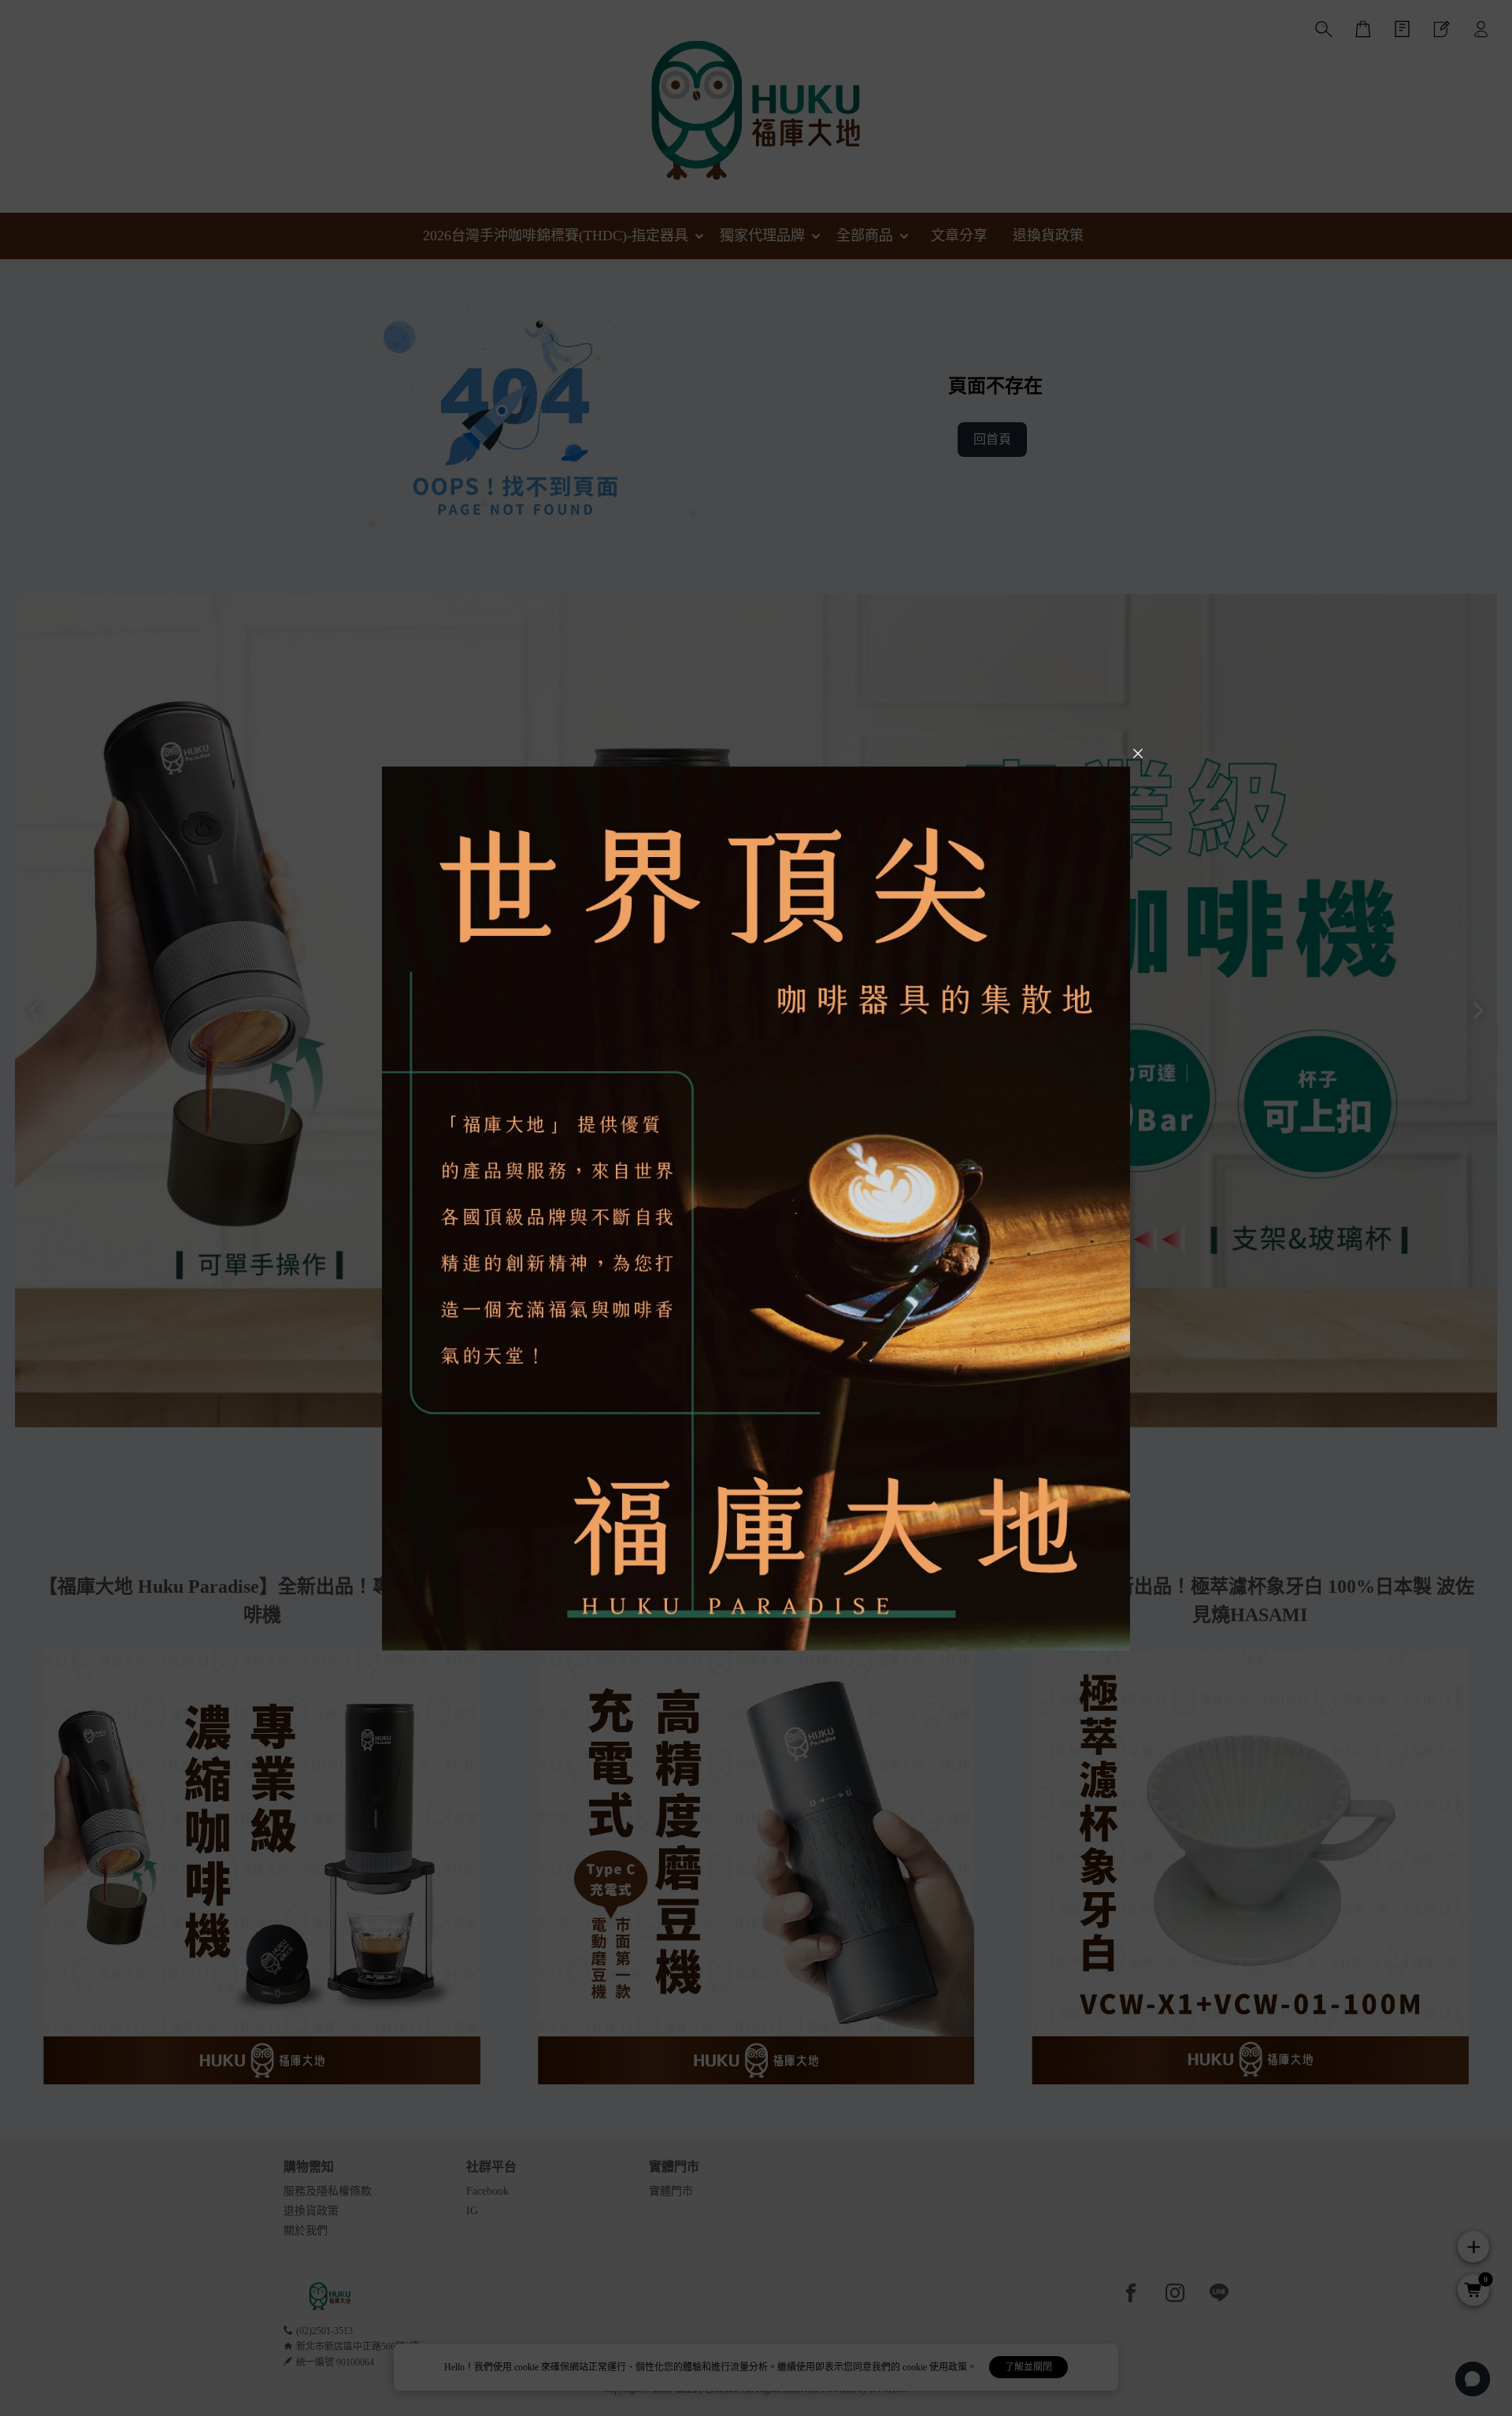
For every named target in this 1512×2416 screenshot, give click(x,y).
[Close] (1138, 754)
